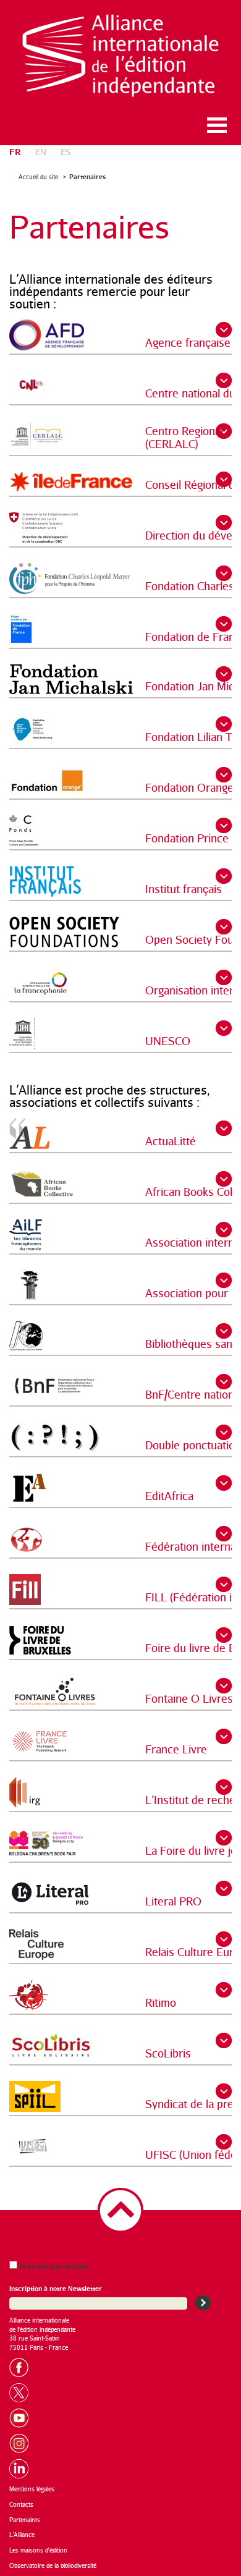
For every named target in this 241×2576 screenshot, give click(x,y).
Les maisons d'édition (38, 2550)
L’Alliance (22, 2535)
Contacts (21, 2504)
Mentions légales (32, 2489)
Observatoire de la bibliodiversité (53, 2565)
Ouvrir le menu (217, 125)
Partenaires (87, 176)
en (41, 152)
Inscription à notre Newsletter (56, 2288)
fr (15, 151)
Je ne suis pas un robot (53, 2266)
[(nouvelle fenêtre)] (23, 2366)
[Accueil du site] (120, 56)
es (66, 152)
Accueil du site (38, 177)
